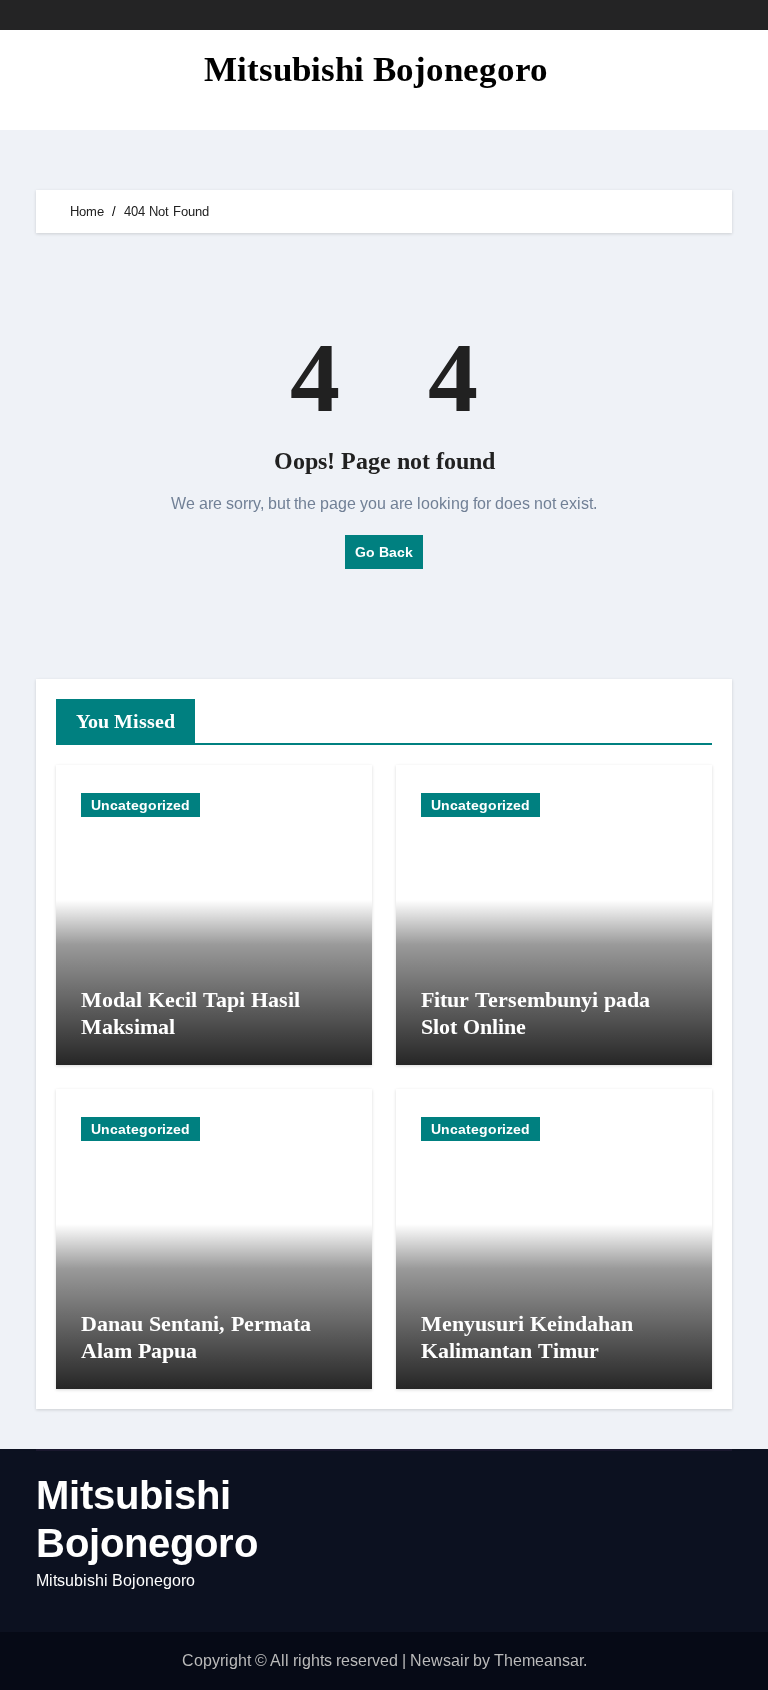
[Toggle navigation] (52, 80)
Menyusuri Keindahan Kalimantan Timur (527, 1336)
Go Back (384, 552)
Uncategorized (140, 805)
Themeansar (538, 1660)
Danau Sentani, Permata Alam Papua (196, 1336)
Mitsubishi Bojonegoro (376, 69)
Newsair (439, 1660)
